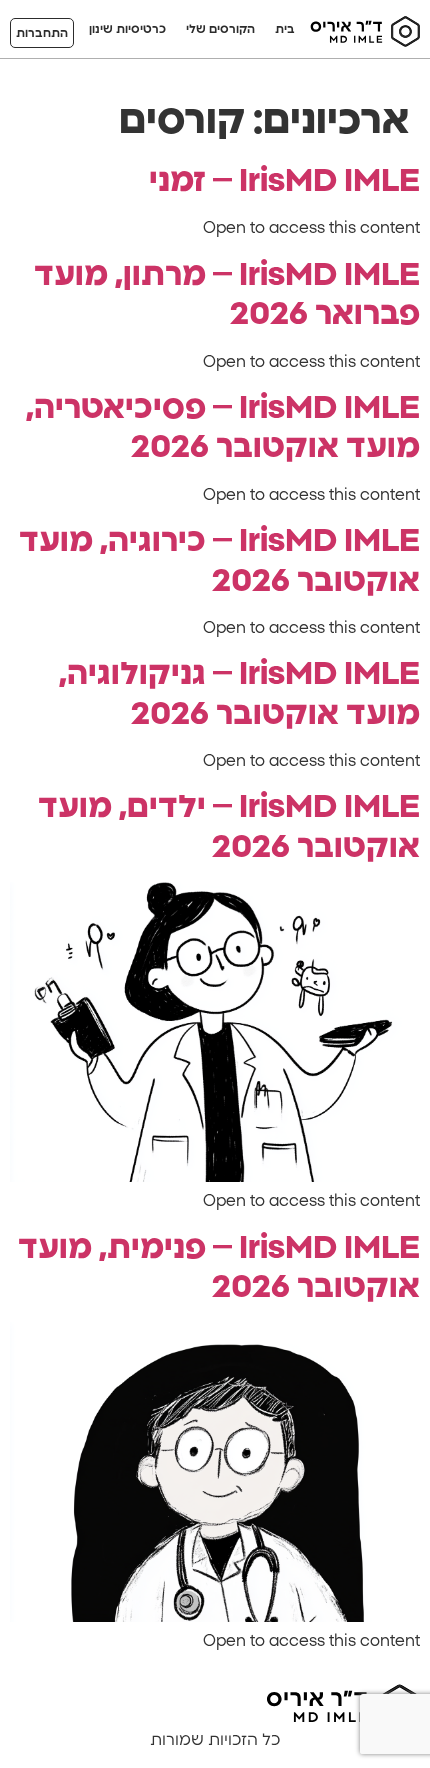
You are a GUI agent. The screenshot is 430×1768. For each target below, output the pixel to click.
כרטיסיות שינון (127, 29)
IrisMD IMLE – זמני (284, 181)
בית (285, 29)
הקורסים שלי (220, 29)
